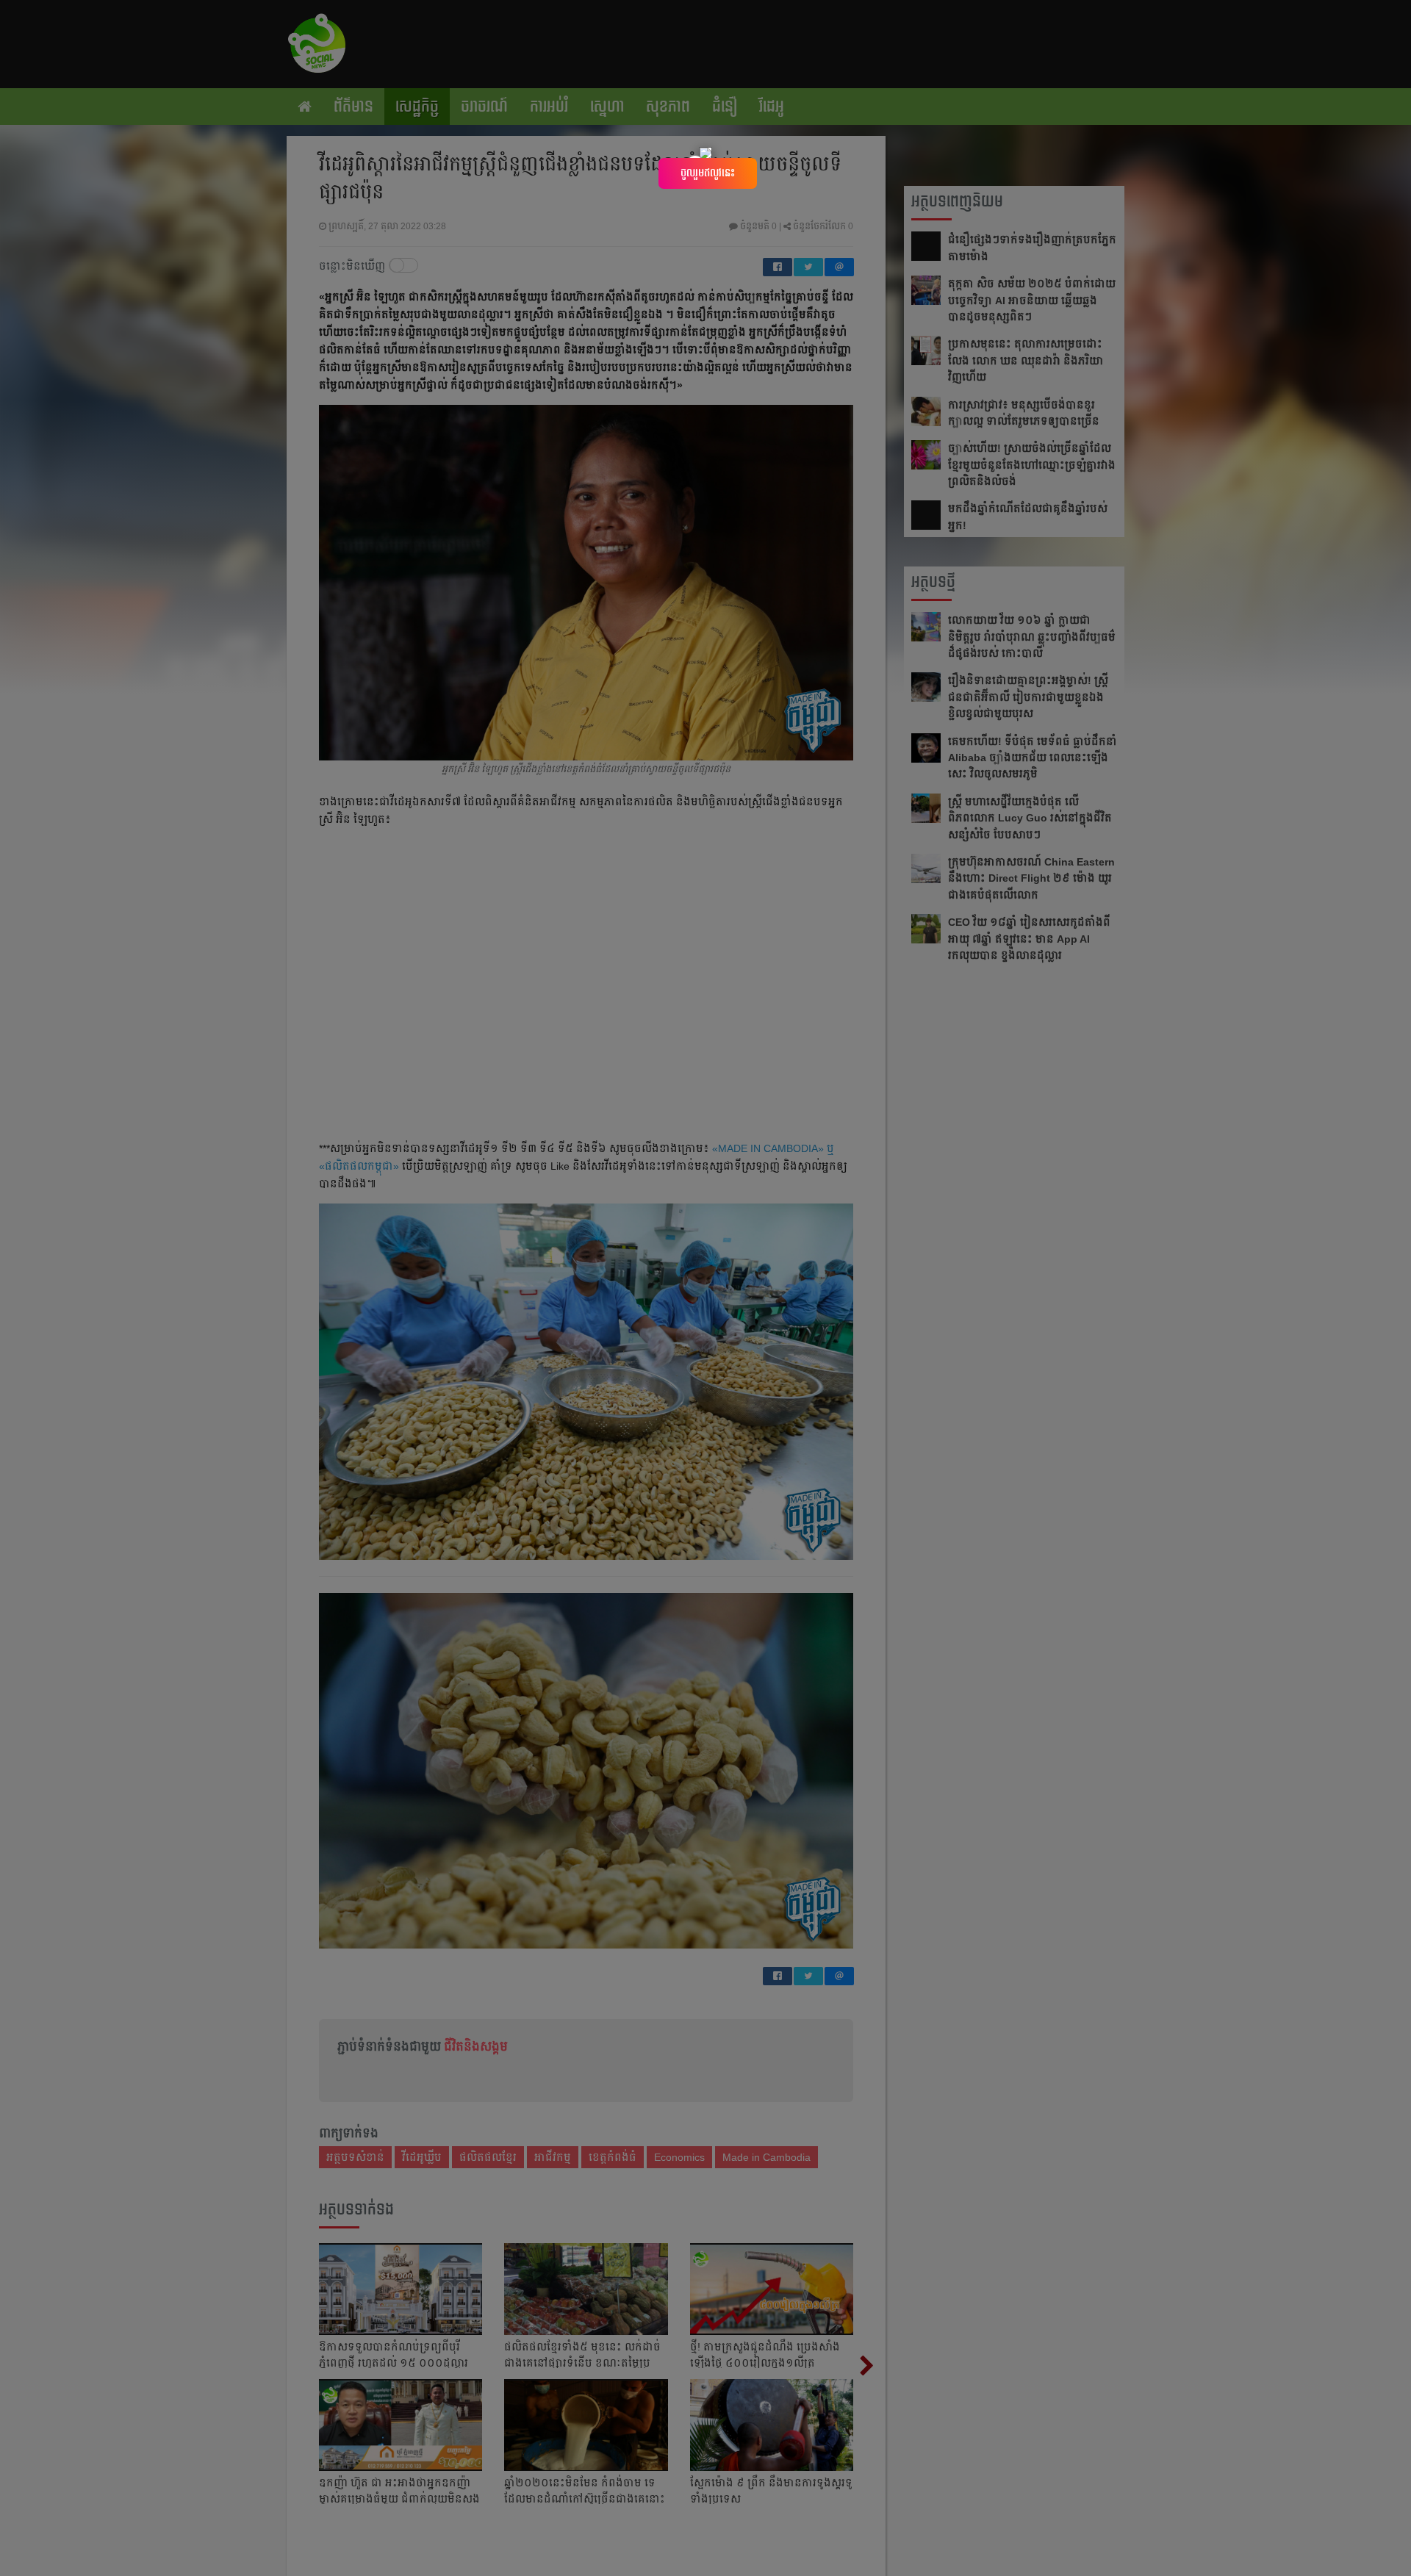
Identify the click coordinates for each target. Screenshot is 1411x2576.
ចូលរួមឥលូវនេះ (708, 173)
